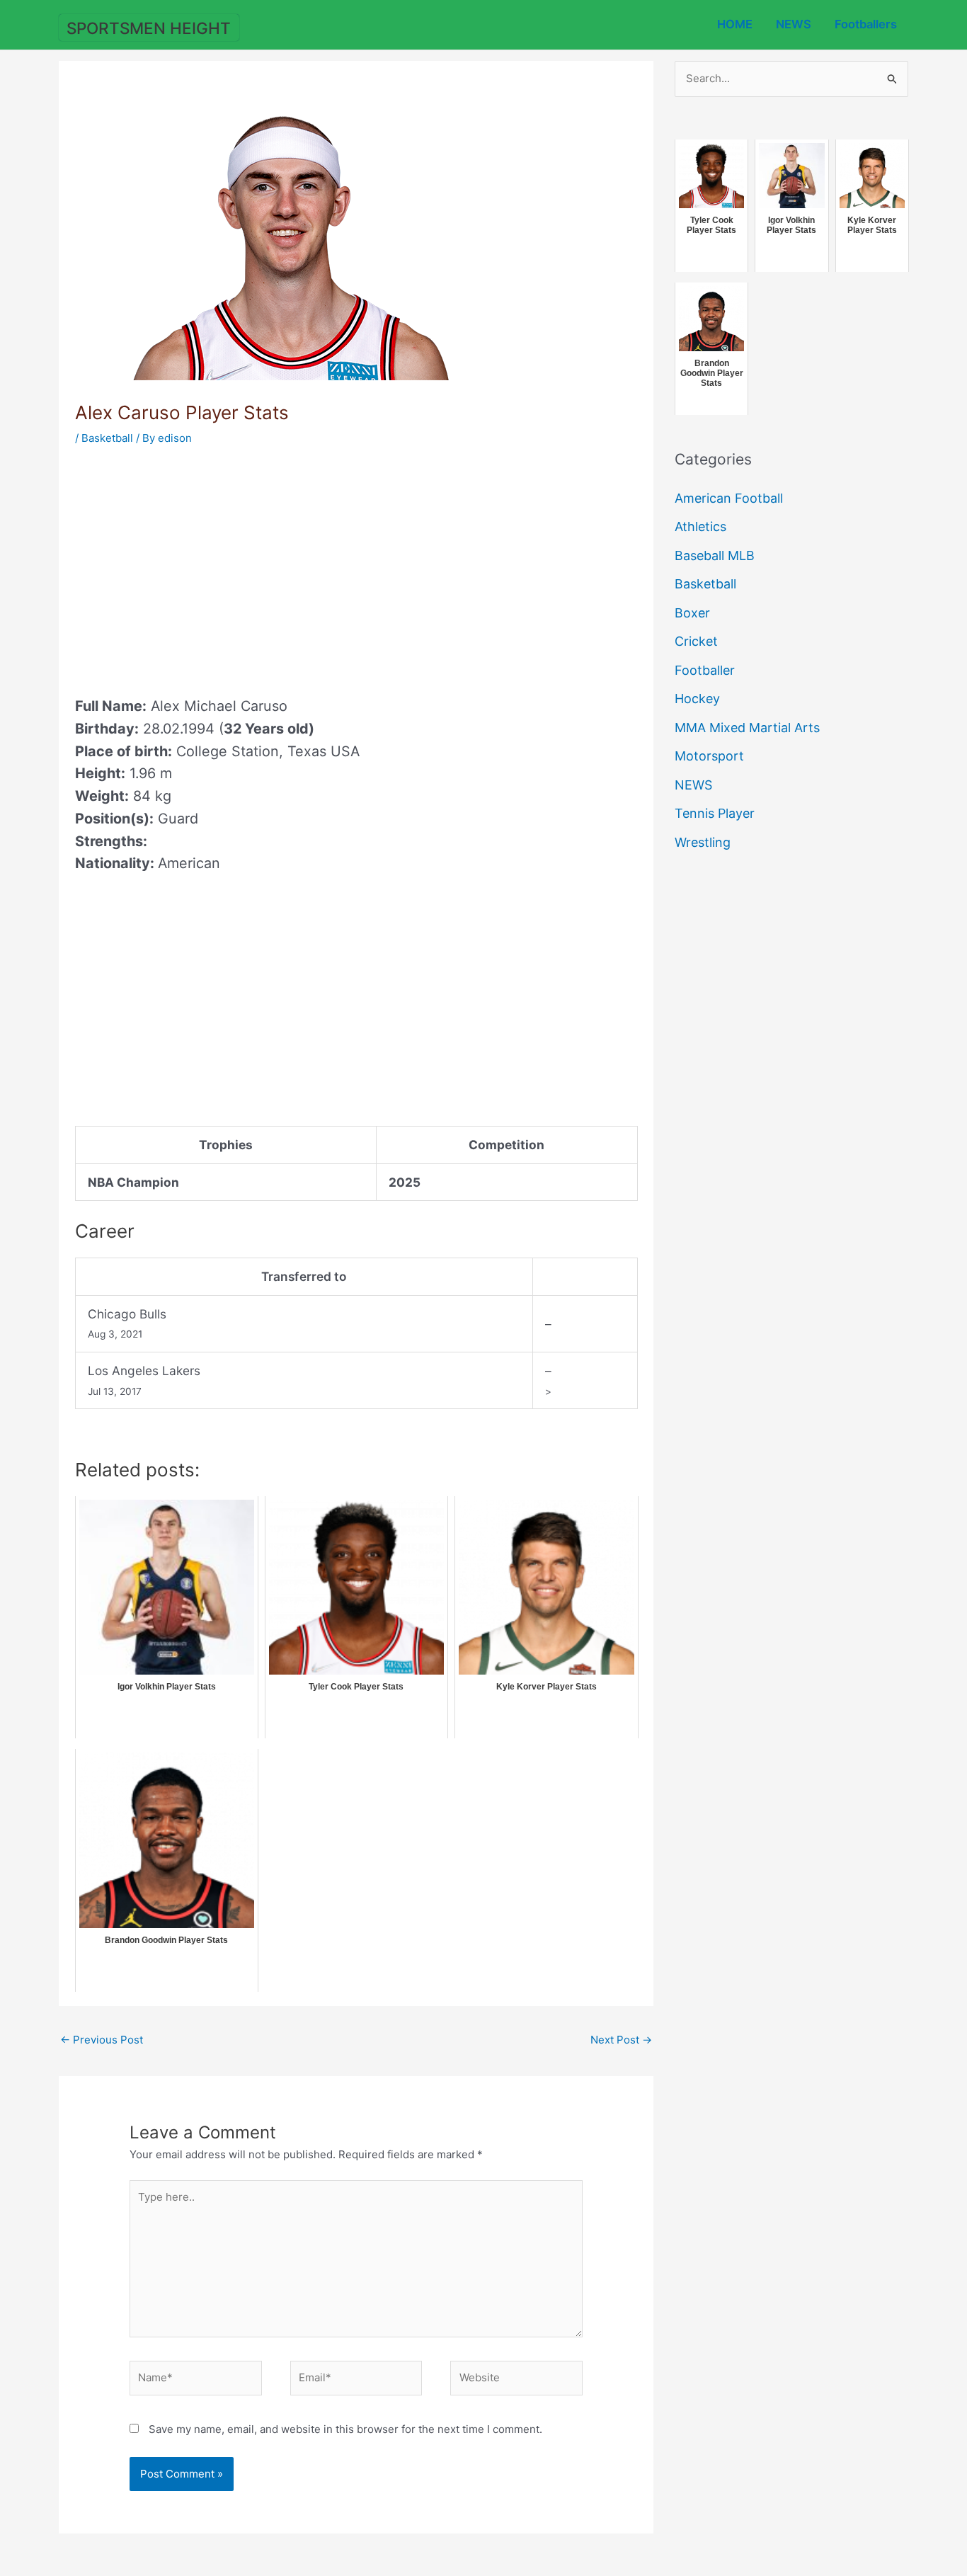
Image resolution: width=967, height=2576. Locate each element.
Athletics (700, 526)
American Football (729, 498)
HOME (735, 24)
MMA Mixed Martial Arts (747, 728)
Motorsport (709, 756)
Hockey (697, 699)
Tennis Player (715, 813)
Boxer (692, 613)
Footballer (705, 670)
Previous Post (102, 2040)
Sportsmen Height (149, 28)
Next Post (621, 2040)
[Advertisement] (194, 566)
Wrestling (703, 842)
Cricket (696, 641)
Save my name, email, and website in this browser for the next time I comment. (345, 2429)
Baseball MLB (715, 555)
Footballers (866, 24)
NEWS (794, 24)
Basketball (107, 438)
